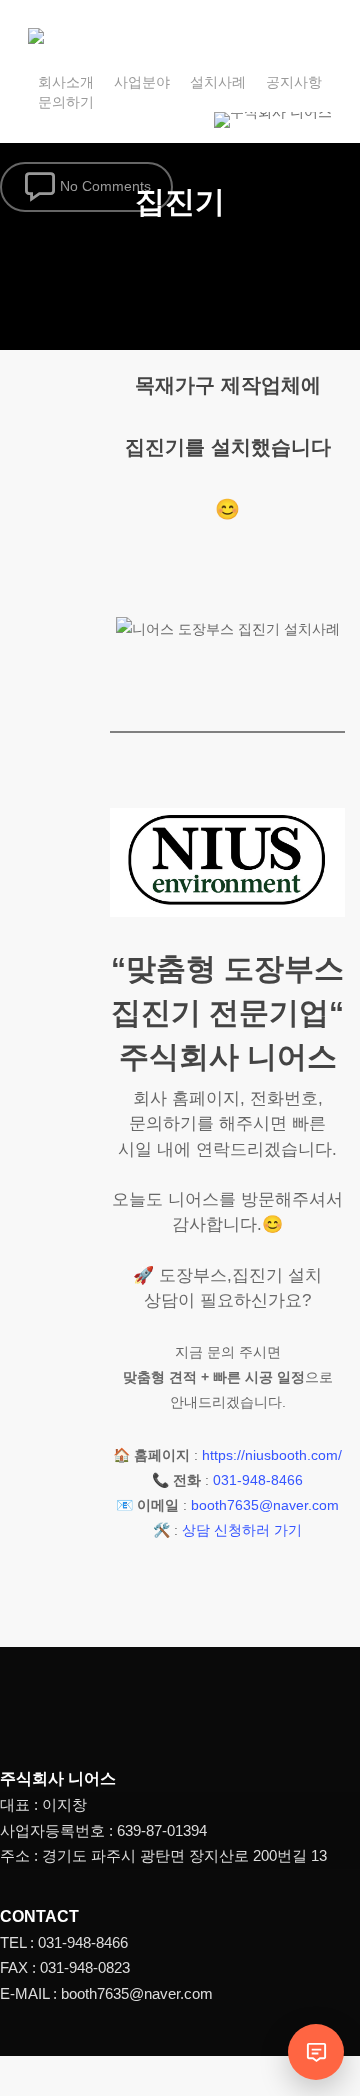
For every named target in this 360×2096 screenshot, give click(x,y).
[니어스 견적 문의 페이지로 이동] (316, 2052)
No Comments (103, 185)
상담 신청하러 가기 (242, 1530)
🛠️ (161, 1530)
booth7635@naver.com (265, 1505)
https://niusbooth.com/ (272, 1455)
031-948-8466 (258, 1480)
